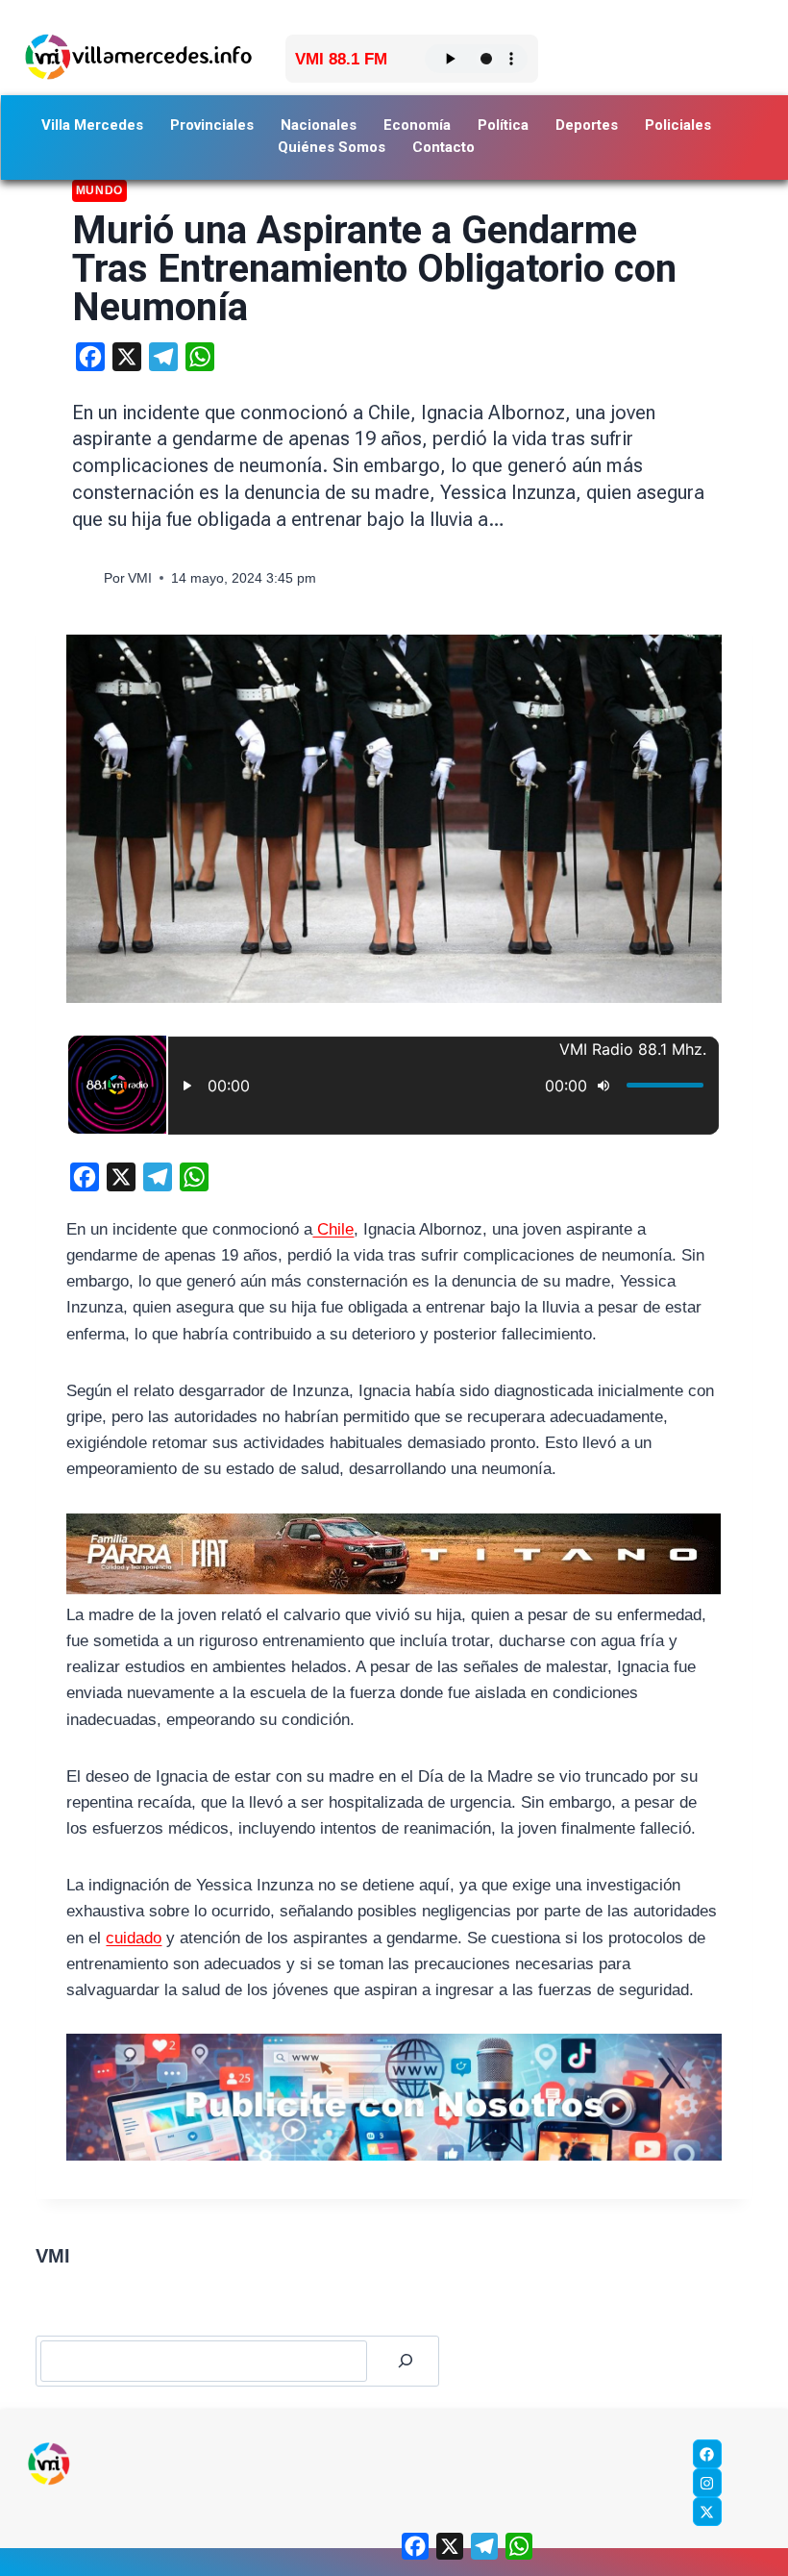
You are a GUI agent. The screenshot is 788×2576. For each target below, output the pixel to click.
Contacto (443, 147)
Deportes (587, 125)
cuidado (134, 1938)
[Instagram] (707, 2483)
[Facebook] (707, 2454)
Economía (417, 125)
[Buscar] (406, 2361)
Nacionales (319, 125)
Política (503, 125)
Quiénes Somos (332, 147)
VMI (140, 578)
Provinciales (212, 125)
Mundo (99, 190)
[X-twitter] (707, 2512)
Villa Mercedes (92, 125)
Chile (333, 1229)
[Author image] (84, 578)
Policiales (678, 125)
